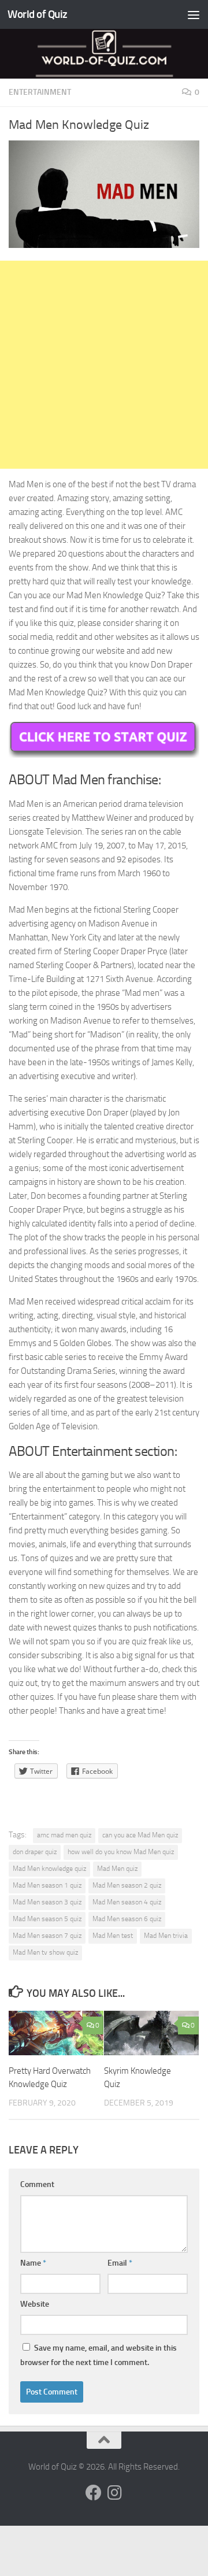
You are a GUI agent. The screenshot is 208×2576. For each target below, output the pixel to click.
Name (33, 2263)
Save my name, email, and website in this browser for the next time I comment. (99, 2355)
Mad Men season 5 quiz (47, 1919)
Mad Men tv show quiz (45, 1952)
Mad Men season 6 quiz (127, 1919)
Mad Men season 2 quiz (127, 1885)
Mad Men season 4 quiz (127, 1902)
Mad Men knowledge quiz (49, 1869)
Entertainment (40, 92)
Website (35, 2304)
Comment (37, 2184)
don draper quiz (35, 1852)
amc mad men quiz (64, 1835)
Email (120, 2263)
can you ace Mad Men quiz (140, 1835)
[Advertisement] (104, 365)
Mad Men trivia (166, 1936)
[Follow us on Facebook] (94, 2493)
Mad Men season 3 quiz (47, 1902)
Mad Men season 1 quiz (47, 1885)
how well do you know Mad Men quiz (121, 1852)
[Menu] (194, 14)
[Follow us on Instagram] (114, 2493)
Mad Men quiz (117, 1869)
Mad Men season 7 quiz (47, 1936)
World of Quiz (38, 14)
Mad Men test (113, 1936)
